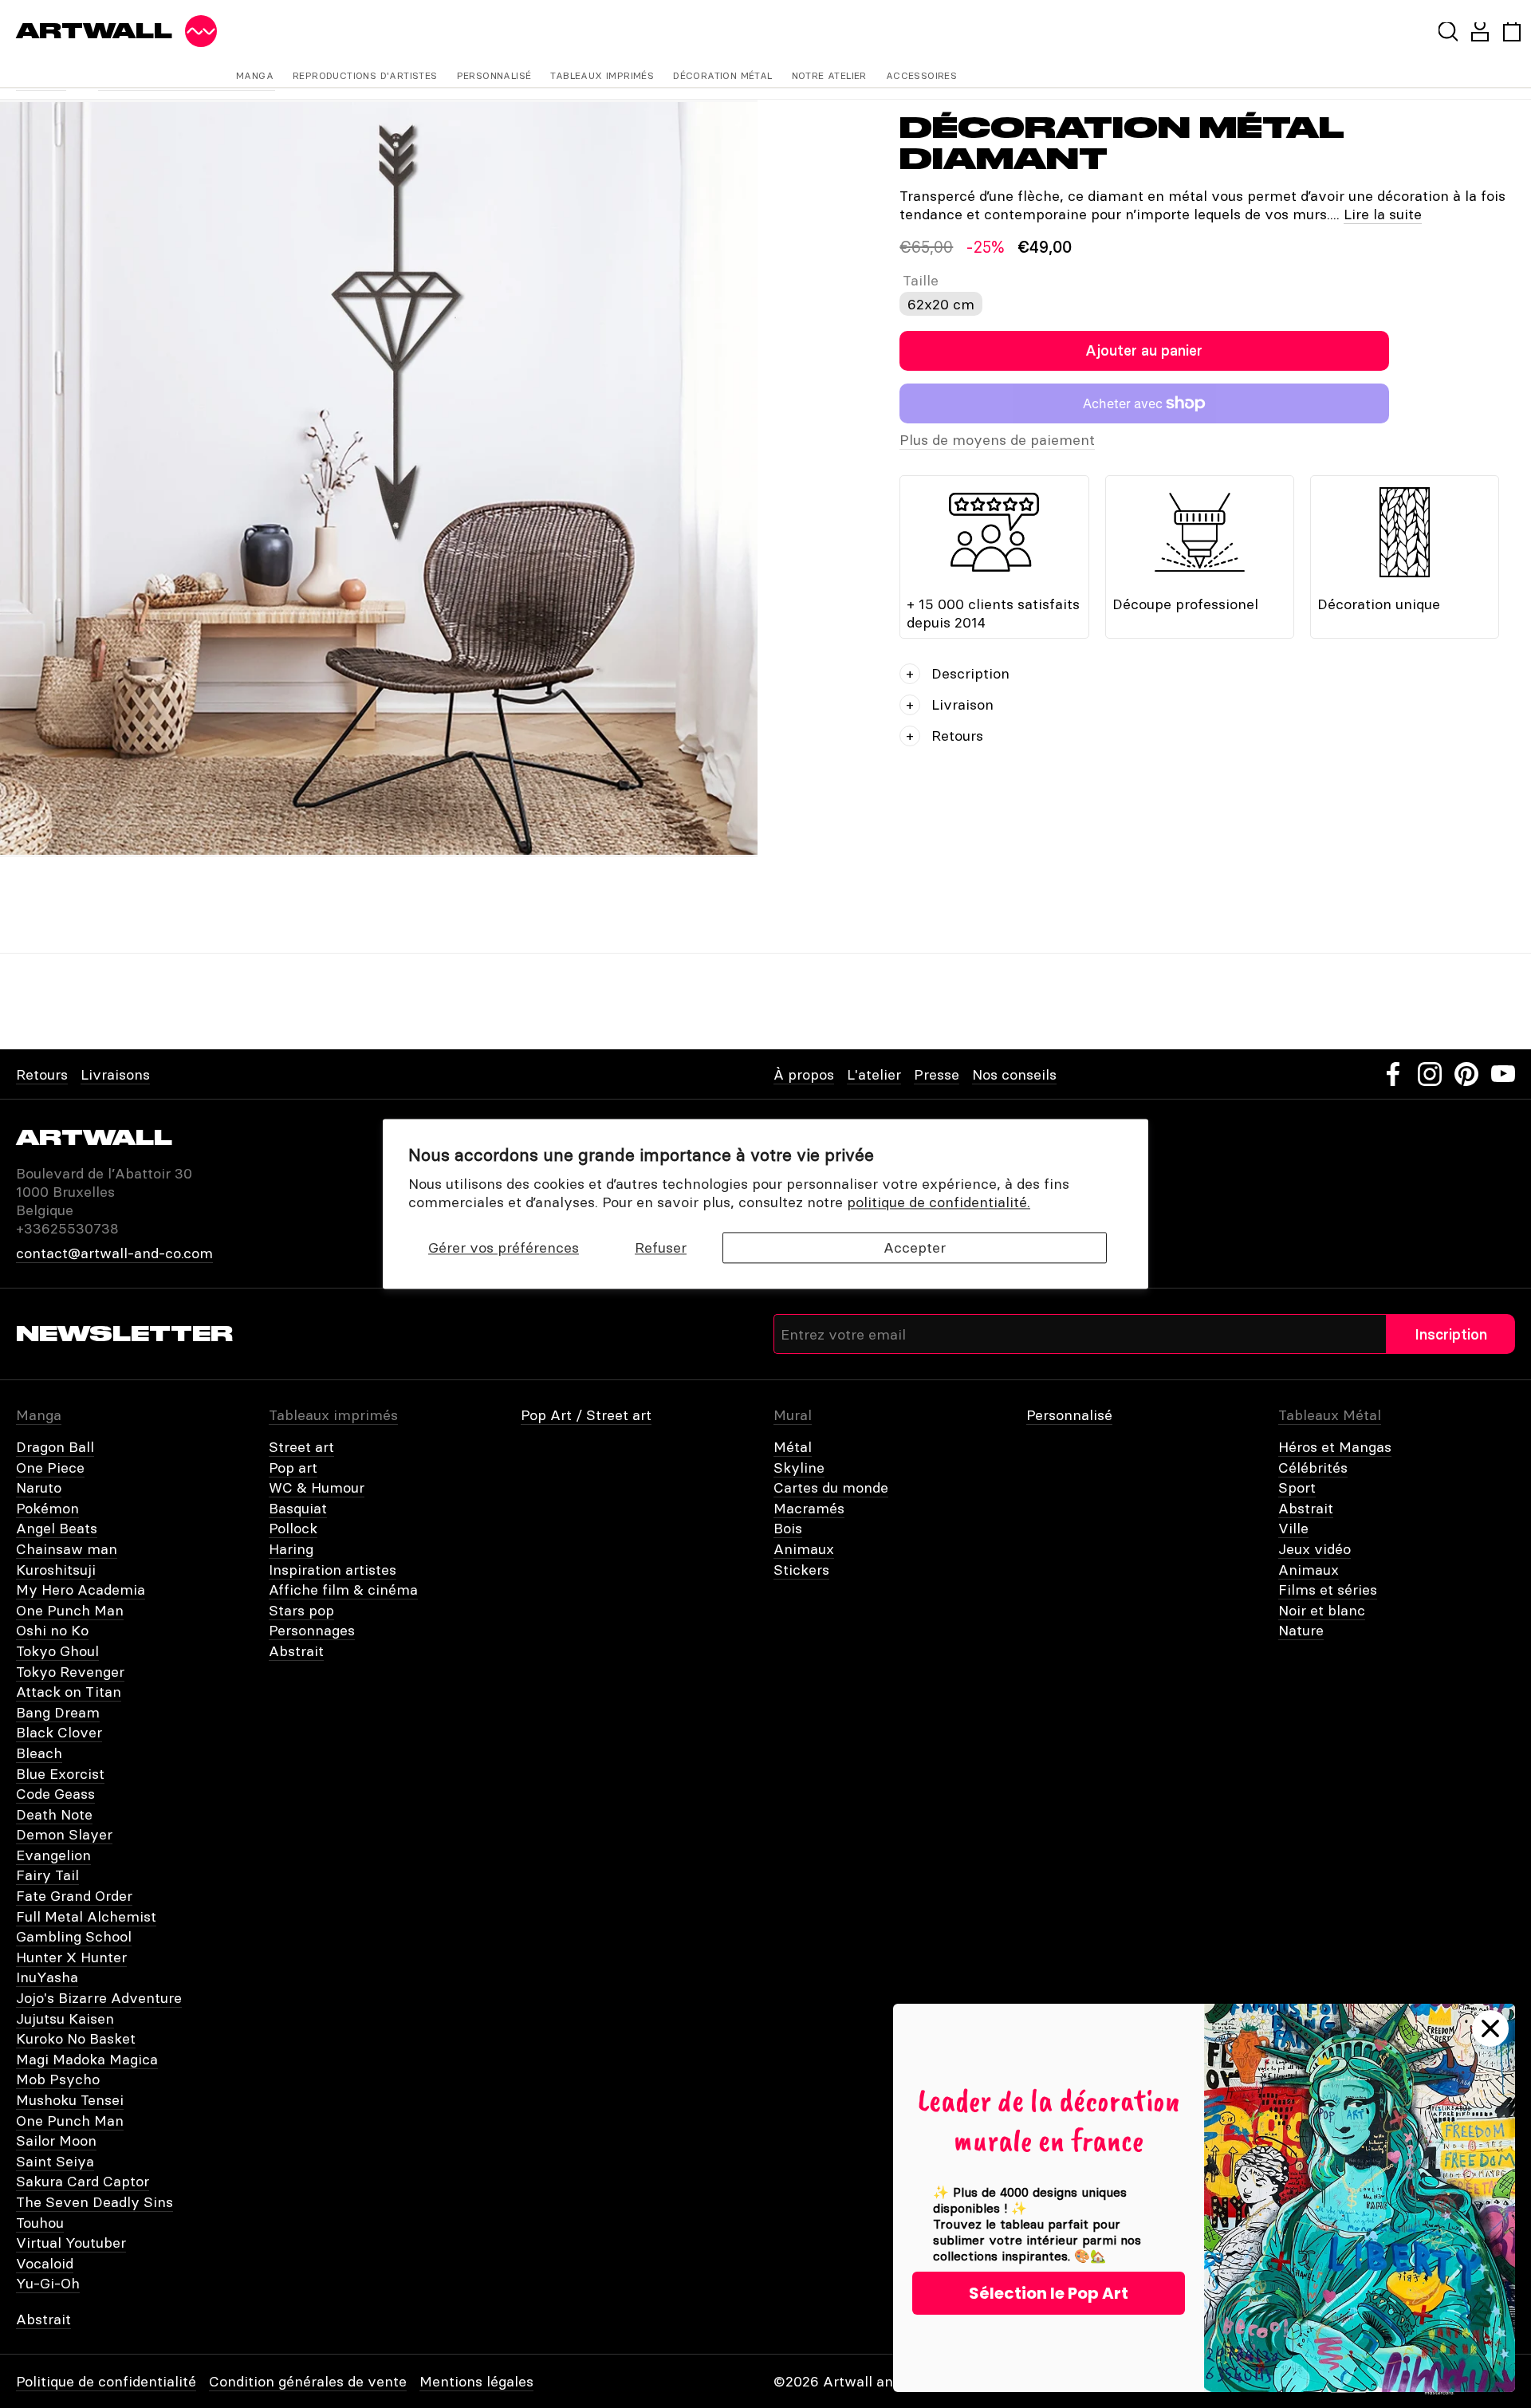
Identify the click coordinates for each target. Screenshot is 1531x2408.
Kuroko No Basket (76, 2038)
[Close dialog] (1490, 2028)
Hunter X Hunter (71, 1957)
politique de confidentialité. (939, 1203)
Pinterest (1466, 1074)
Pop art (293, 1468)
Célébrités (1313, 1468)
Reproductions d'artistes (365, 75)
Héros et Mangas (1335, 1447)
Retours (42, 1074)
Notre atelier (829, 75)
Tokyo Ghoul (57, 1651)
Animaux (804, 1549)
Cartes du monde (831, 1487)
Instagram (1430, 1074)
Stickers (801, 1570)
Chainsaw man (67, 1549)
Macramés (809, 1508)
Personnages (312, 1630)
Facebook (1393, 1074)
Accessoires (921, 75)
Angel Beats (57, 1528)
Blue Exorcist (60, 1774)
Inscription (1451, 1334)
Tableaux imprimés (602, 75)
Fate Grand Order (74, 1896)
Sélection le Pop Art (1049, 2293)
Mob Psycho (58, 2079)
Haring (291, 1549)
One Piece (50, 1468)
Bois (788, 1528)
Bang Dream (58, 1712)
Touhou (40, 2223)
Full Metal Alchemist (86, 1916)
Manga (255, 75)
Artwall (94, 31)
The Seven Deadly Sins (94, 2202)
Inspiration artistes (333, 1570)
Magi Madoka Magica (87, 2059)
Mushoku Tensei (70, 2100)
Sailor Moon (56, 2140)
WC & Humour (317, 1487)
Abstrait (296, 1651)
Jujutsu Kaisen (65, 2018)
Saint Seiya (55, 2161)
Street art (301, 1447)
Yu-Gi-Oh (48, 2283)
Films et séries (1328, 1590)
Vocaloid (45, 2263)
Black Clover (59, 1732)
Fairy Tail (47, 1875)
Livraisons (115, 1074)
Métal (793, 1447)
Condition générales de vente (308, 2381)
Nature (1301, 1630)
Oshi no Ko (52, 1630)
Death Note (54, 1814)
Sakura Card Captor (83, 2181)
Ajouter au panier (1144, 350)
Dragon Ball (55, 1447)
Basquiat (298, 1508)
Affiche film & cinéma (343, 1590)
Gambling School (74, 1936)
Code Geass (55, 1794)
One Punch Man (70, 1610)
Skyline (799, 1468)
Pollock (293, 1528)
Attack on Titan (69, 1692)
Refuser (661, 1247)
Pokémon (47, 1508)
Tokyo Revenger (70, 1672)
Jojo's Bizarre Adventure (99, 1998)
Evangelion (53, 1855)
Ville (1293, 1528)
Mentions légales (476, 2381)
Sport (1297, 1487)
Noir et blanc (1322, 1610)
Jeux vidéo (1315, 1549)
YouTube (1503, 1074)
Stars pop (301, 1610)
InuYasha (47, 1977)
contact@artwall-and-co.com (114, 1253)
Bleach (39, 1753)
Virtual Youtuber (71, 2243)
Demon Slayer (64, 1834)
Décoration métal (722, 75)
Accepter (915, 1247)
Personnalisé (494, 75)
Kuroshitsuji (56, 1570)
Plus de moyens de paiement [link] (997, 440)
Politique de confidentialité (106, 2381)
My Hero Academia (81, 1590)
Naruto (39, 1487)
